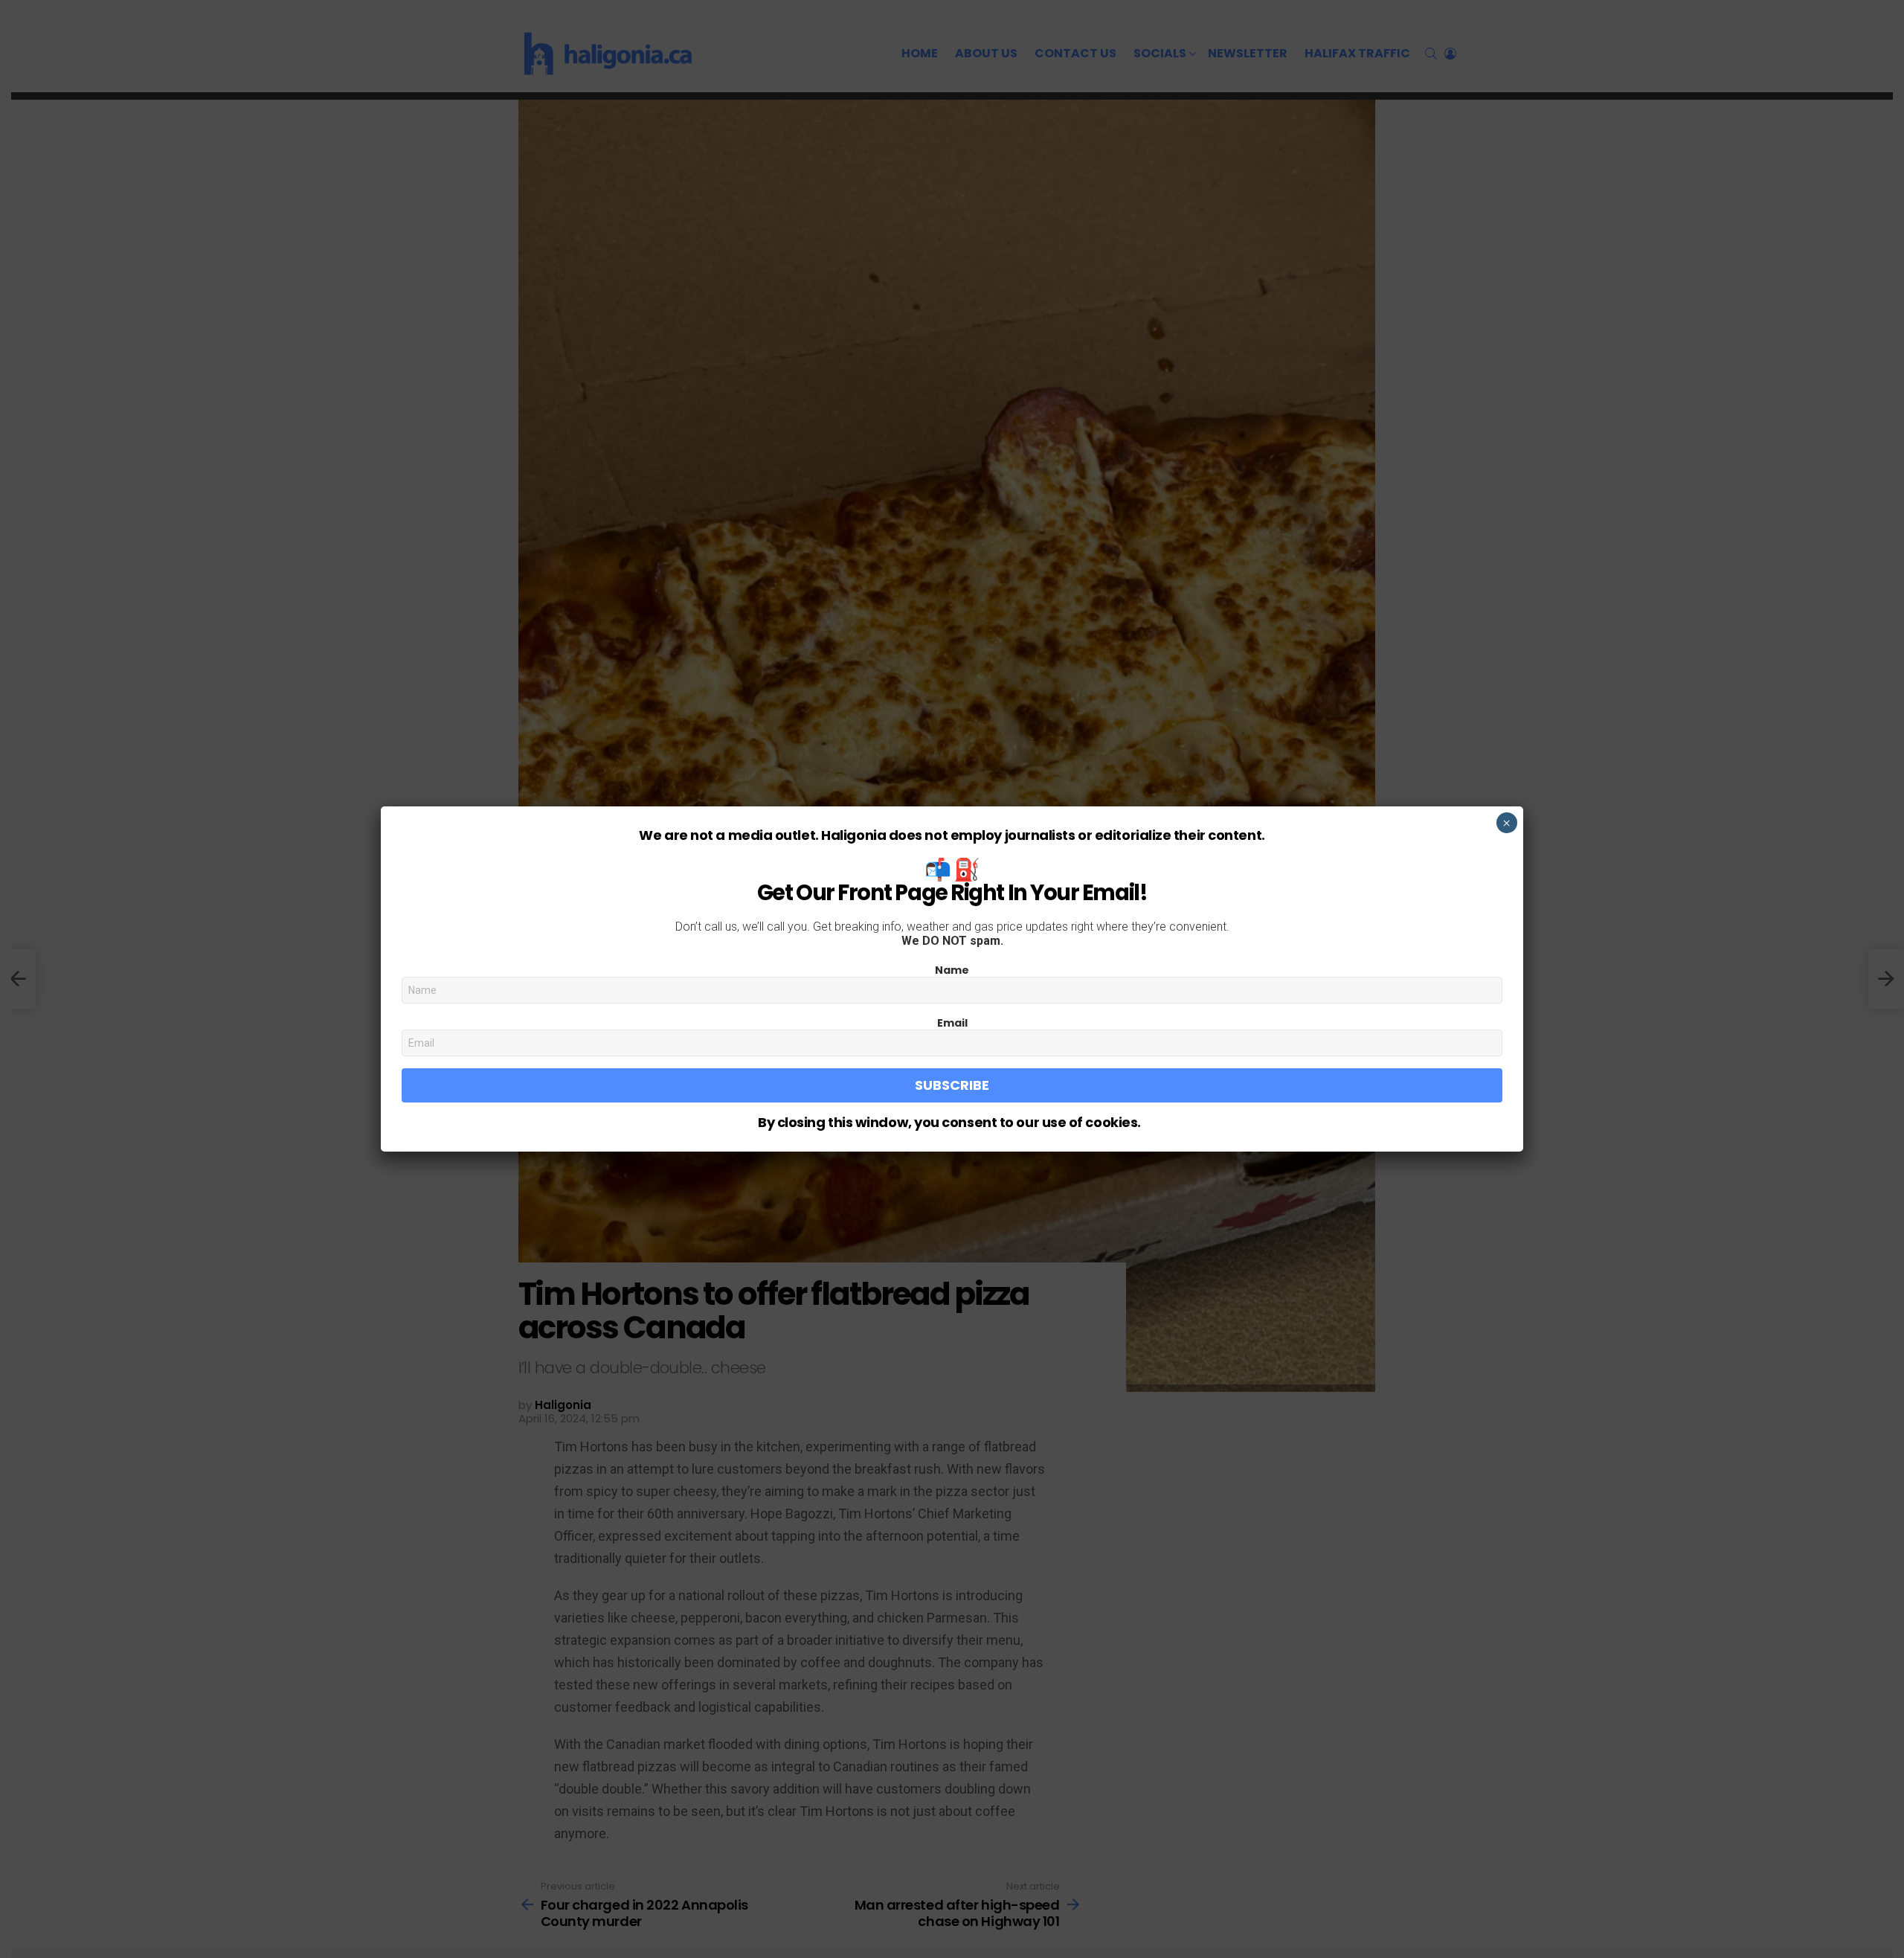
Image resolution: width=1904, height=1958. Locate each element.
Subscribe (952, 1085)
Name (952, 970)
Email (952, 1023)
